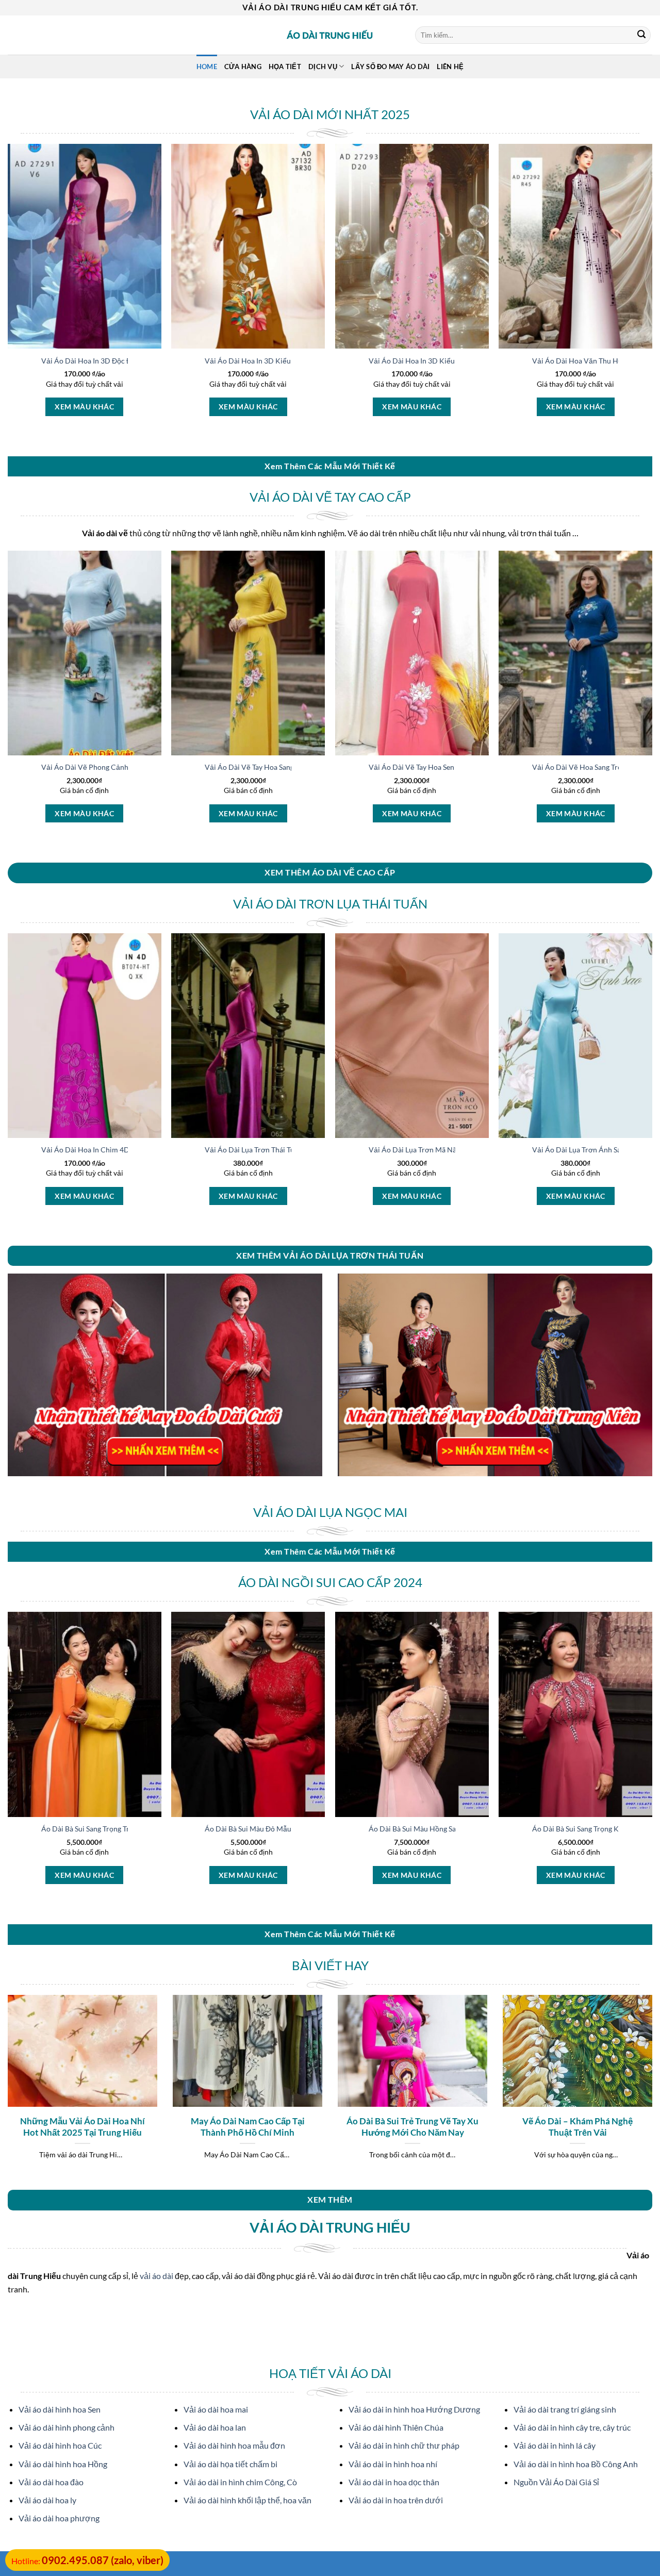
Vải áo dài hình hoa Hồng (63, 2464)
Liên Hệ (450, 67)
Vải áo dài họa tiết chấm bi (230, 2464)
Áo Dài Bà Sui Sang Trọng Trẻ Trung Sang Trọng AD (122, 1829)
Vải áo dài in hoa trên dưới (396, 2500)
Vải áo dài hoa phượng (59, 2518)
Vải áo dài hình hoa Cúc (60, 2445)
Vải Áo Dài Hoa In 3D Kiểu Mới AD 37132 (273, 361)
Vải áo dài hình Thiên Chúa (396, 2427)
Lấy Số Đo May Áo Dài (390, 67)
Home (207, 67)
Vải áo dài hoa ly (47, 2500)
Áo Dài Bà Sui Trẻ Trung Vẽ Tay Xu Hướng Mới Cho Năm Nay (412, 2127)
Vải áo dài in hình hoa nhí (393, 2464)
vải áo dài (156, 2276)
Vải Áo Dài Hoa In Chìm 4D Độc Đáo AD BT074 (117, 1150)
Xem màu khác (84, 407)
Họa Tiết (285, 67)
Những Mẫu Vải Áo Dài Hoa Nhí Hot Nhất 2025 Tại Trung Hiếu (82, 2127)
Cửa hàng (243, 67)
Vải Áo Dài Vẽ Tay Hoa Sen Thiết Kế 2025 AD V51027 (455, 767)
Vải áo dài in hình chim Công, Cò (240, 2482)
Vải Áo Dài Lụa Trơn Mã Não (415, 1150)
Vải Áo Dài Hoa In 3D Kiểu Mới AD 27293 (436, 361)
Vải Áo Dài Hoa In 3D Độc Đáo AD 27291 (108, 361)
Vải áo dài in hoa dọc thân (394, 2482)
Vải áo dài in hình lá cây (555, 2445)
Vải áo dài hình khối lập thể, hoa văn (247, 2500)
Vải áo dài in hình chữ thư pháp (404, 2445)
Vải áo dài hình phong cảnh (67, 2427)
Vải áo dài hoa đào (51, 2482)
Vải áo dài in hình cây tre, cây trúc (572, 2427)
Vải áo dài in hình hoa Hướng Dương (414, 2409)
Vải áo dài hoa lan (215, 2427)
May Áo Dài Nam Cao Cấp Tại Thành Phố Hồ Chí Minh (248, 2127)
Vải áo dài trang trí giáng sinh (565, 2409)
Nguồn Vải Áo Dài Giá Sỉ (556, 2482)
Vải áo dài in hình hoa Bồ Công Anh (576, 2464)
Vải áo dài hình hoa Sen (60, 2409)
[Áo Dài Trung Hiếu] (330, 35)
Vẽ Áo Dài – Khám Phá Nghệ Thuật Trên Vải (577, 2127)
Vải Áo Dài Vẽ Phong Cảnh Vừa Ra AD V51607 (117, 767)
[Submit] (641, 35)
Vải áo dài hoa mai (216, 2409)
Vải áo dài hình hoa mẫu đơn (234, 2445)
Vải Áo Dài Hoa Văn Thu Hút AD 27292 (596, 361)
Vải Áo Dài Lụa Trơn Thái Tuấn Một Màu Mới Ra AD (288, 1150)
